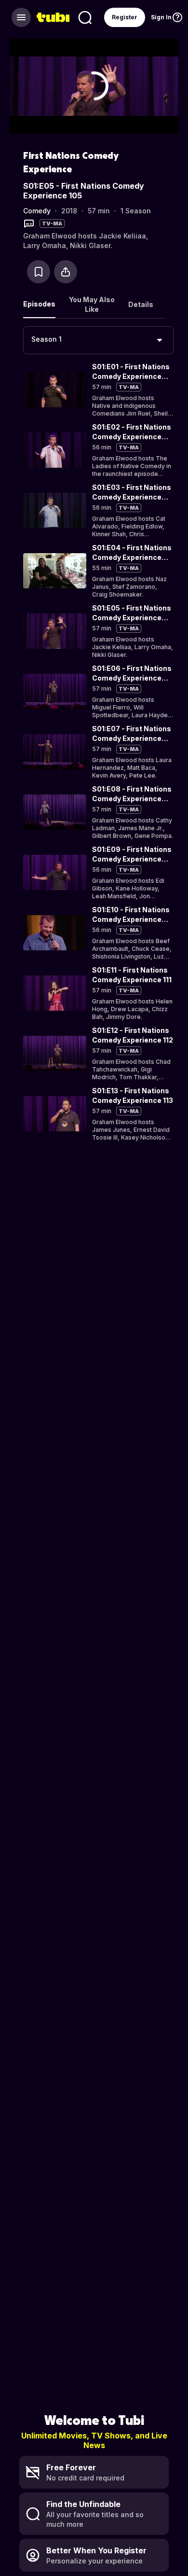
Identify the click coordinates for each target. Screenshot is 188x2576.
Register (125, 17)
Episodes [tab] (39, 304)
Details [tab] (141, 304)
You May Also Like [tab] (92, 304)
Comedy (37, 211)
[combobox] (98, 340)
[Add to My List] (39, 272)
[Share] (66, 272)
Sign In (161, 17)
